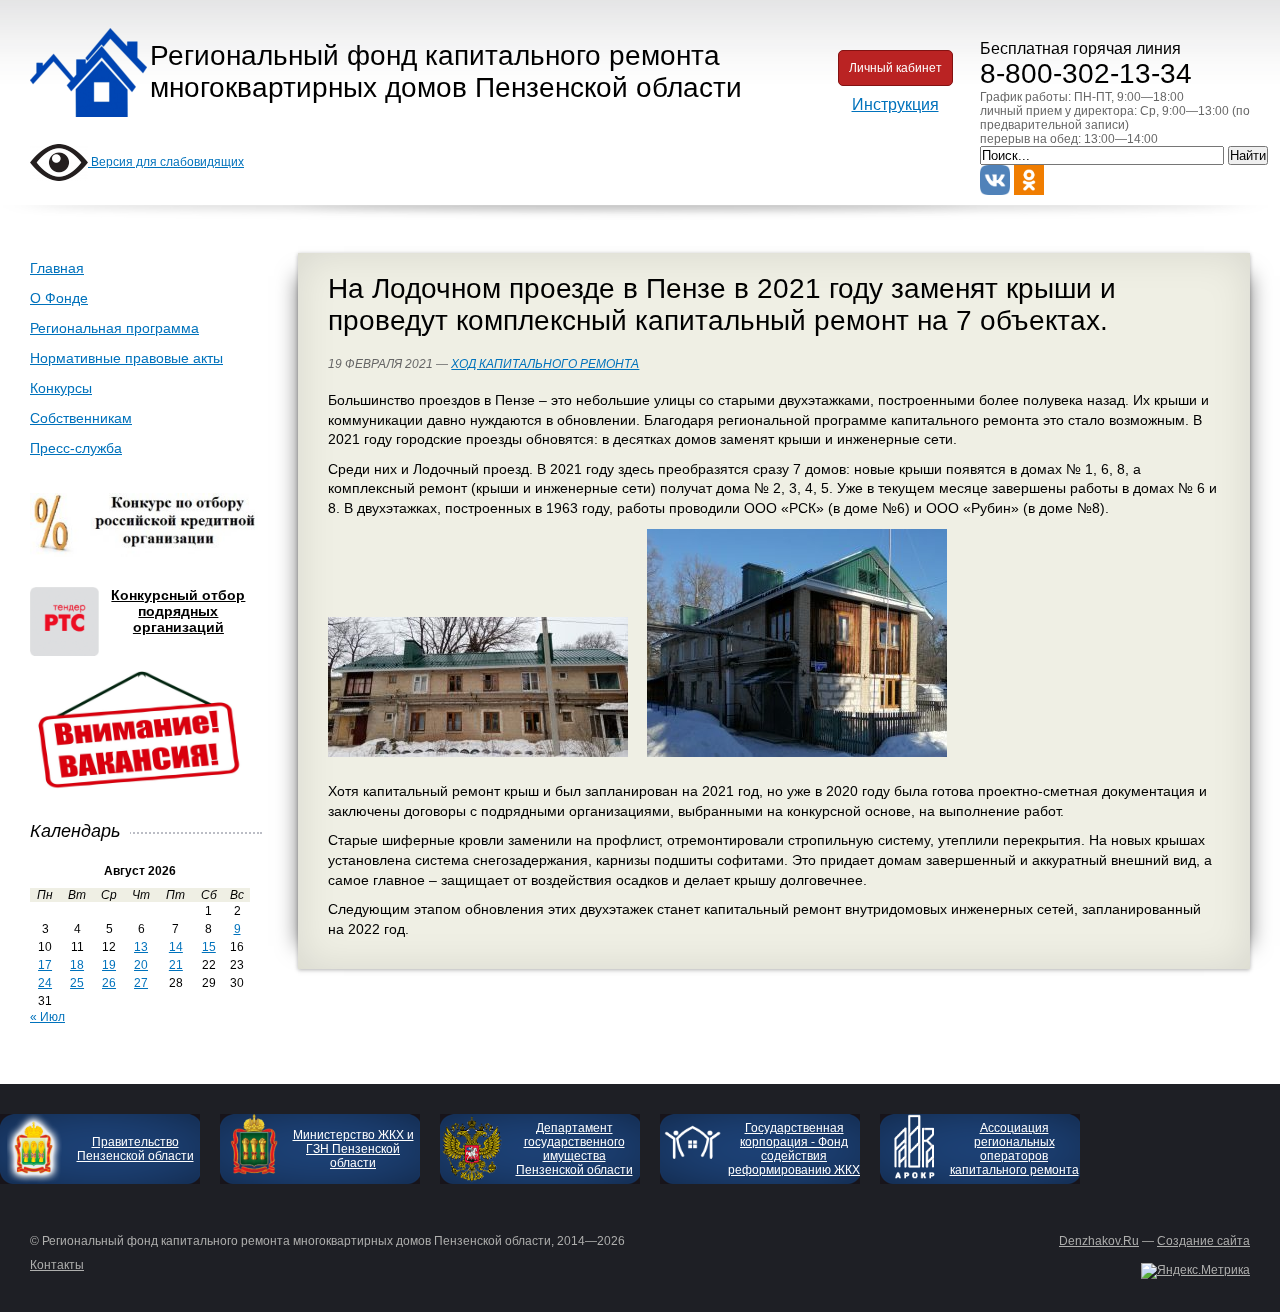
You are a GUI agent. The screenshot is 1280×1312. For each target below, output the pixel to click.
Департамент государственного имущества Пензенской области (574, 1149)
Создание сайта (1203, 1241)
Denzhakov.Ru (1099, 1241)
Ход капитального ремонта (545, 364)
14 (176, 947)
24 (45, 983)
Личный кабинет (895, 68)
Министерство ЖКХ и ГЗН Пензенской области (353, 1149)
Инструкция (895, 104)
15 (209, 947)
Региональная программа (114, 328)
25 (77, 983)
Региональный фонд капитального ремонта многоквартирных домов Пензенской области (446, 71)
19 (109, 965)
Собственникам (81, 418)
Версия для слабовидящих (166, 162)
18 (77, 965)
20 (141, 965)
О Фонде (59, 298)
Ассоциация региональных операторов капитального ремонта (1014, 1149)
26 (109, 983)
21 (176, 965)
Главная (57, 268)
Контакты (57, 1265)
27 (141, 983)
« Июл (47, 1017)
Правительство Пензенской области (135, 1149)
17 (45, 965)
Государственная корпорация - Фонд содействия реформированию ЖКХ (794, 1149)
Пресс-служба (76, 448)
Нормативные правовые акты (126, 358)
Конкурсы (61, 388)
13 (141, 947)
